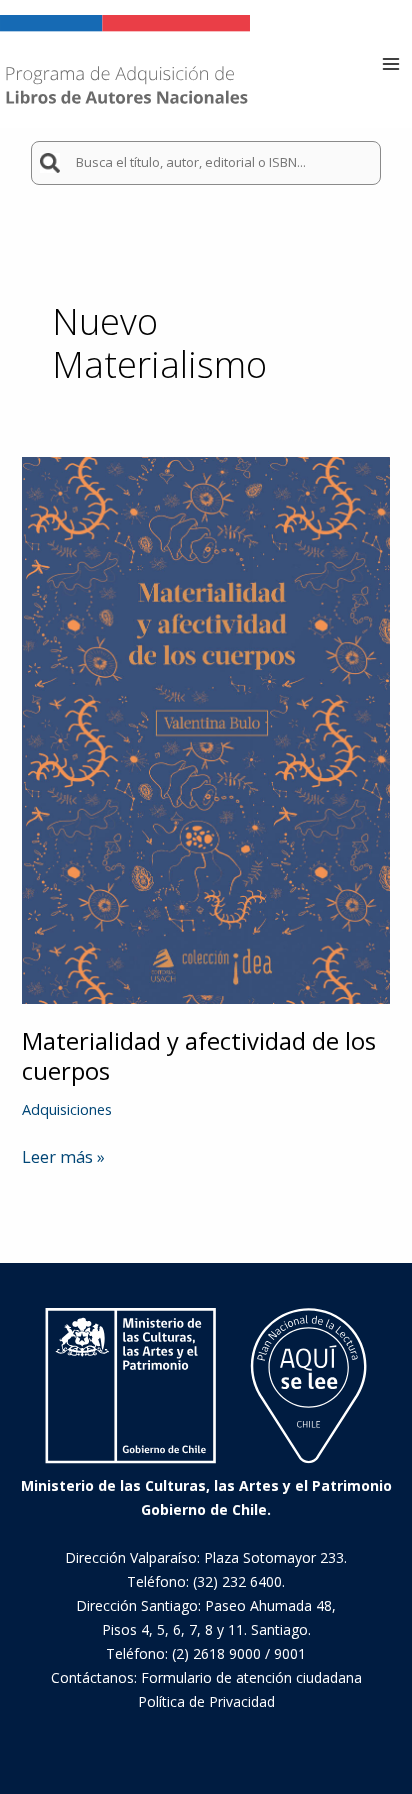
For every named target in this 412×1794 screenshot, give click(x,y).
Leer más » (63, 1157)
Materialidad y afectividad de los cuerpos (199, 1056)
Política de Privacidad (206, 1701)
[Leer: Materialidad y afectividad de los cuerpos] (205, 728)
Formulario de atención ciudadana (251, 1677)
